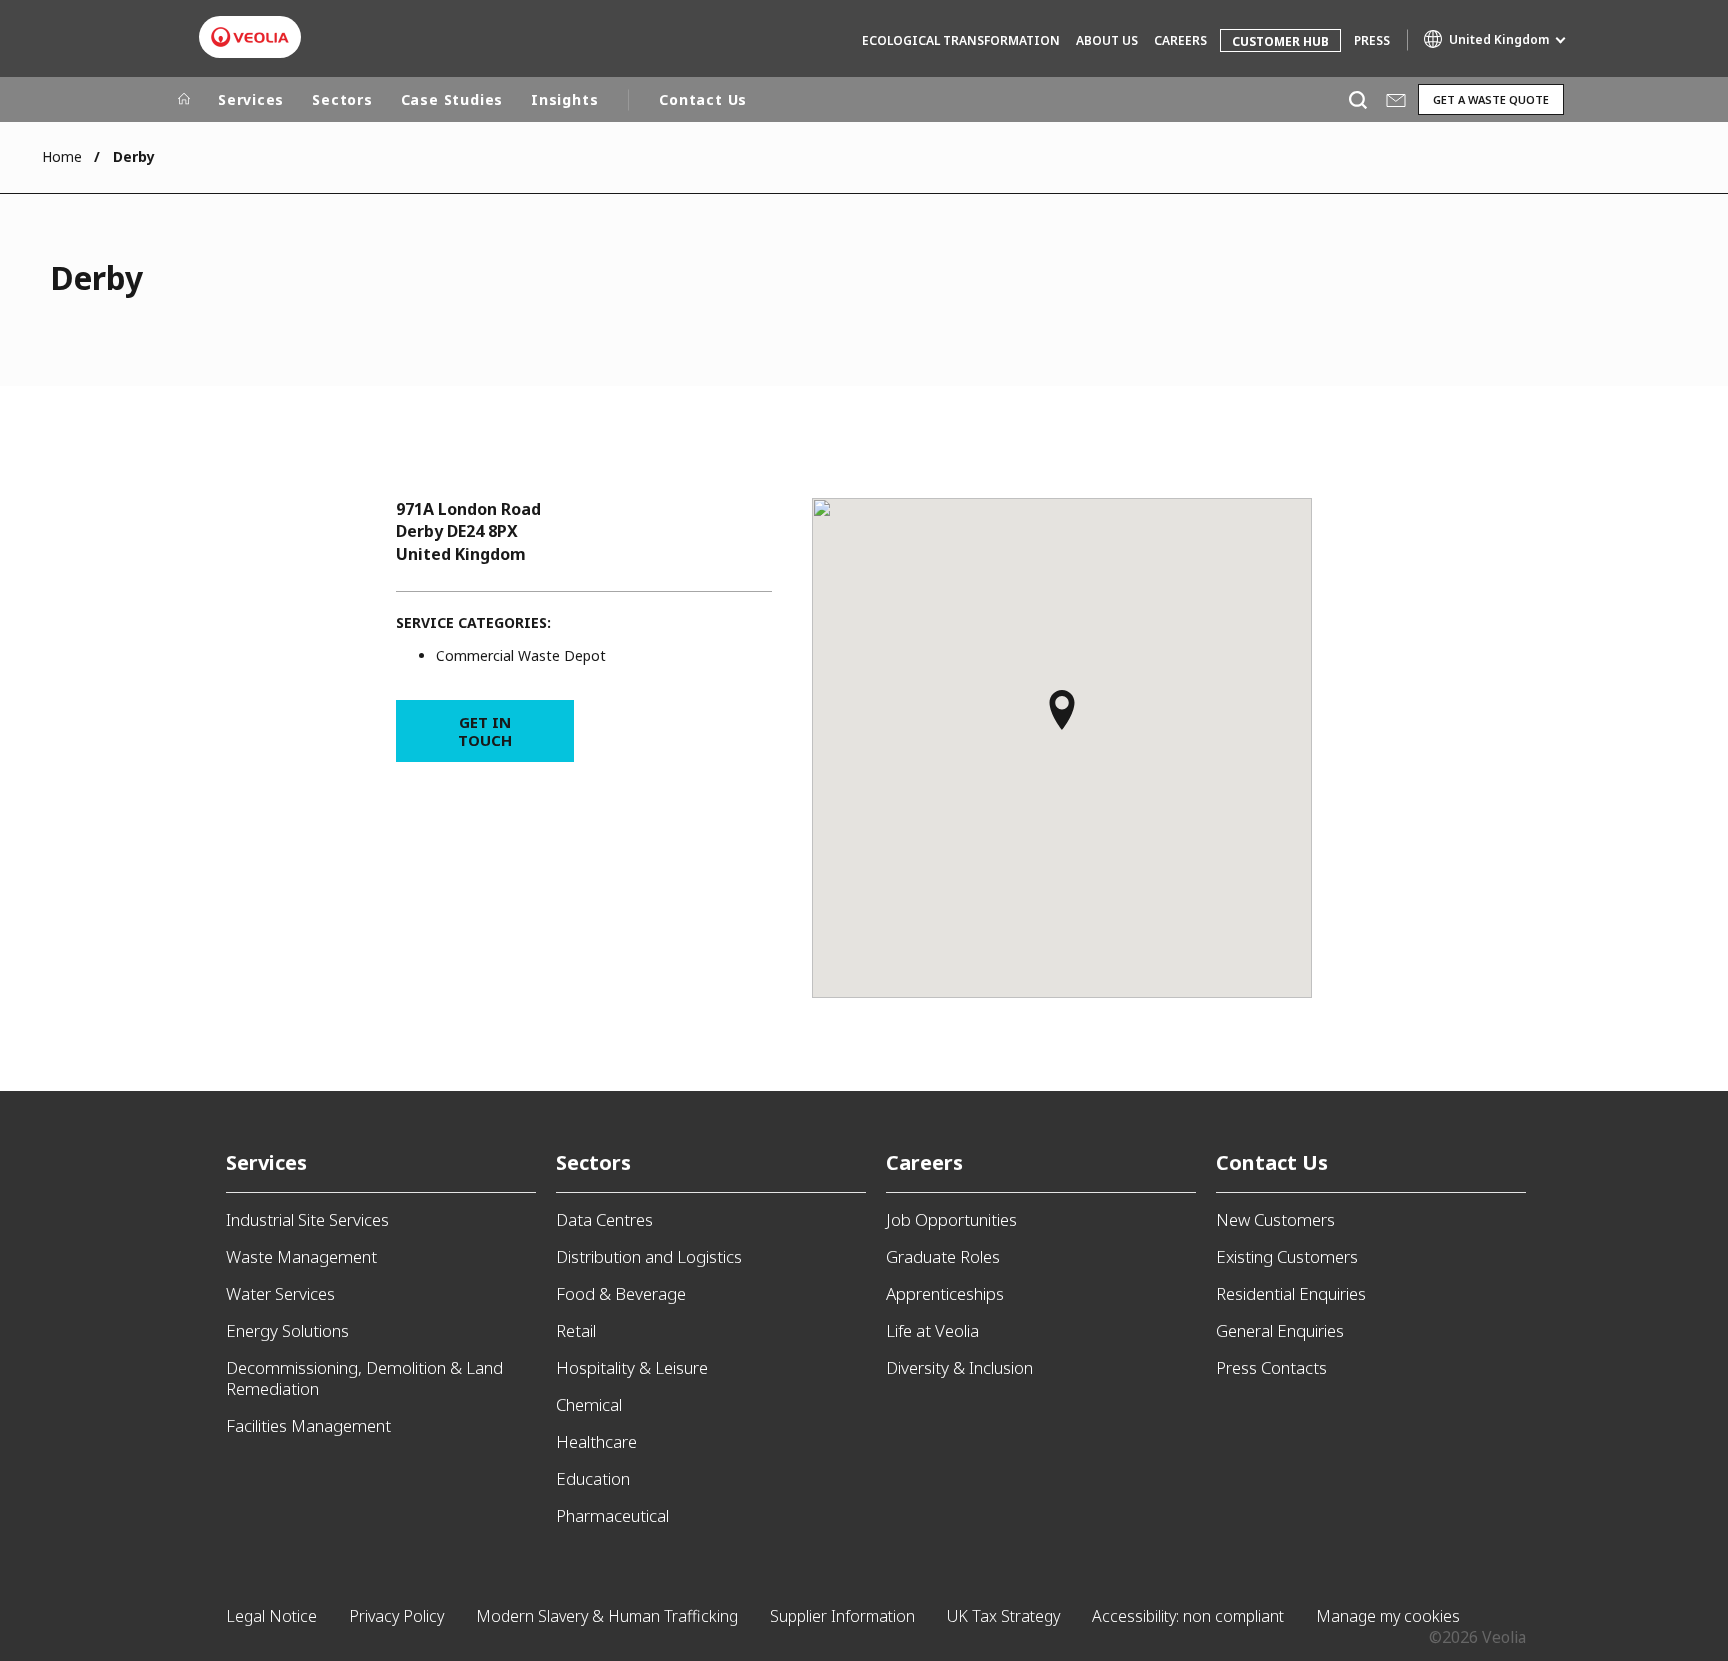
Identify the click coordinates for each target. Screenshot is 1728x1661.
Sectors (342, 99)
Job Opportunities (951, 1219)
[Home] (184, 100)
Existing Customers (1287, 1256)
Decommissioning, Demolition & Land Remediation (364, 1378)
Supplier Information (842, 1616)
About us (1107, 40)
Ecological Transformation (961, 40)
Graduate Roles (943, 1256)
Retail (576, 1330)
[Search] (1357, 99)
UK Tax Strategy (1003, 1616)
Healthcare (596, 1441)
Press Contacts (1271, 1367)
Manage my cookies (1388, 1616)
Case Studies (452, 99)
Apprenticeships (945, 1293)
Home (62, 156)
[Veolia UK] (250, 37)
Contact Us (703, 99)
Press (1372, 40)
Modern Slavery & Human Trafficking (607, 1616)
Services (251, 99)
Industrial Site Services (307, 1219)
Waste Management (301, 1256)
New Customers (1275, 1219)
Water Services (280, 1293)
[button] (1062, 719)
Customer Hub (1280, 41)
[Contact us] (1395, 99)
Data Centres (604, 1219)
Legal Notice (271, 1616)
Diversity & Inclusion (959, 1367)
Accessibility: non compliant (1188, 1616)
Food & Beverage (621, 1293)
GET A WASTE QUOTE (1491, 99)
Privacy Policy (396, 1616)
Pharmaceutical (612, 1515)
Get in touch (485, 731)
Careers (1180, 40)
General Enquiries (1280, 1330)
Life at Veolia (932, 1330)
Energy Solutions (287, 1330)
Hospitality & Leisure (632, 1367)
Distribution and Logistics (649, 1256)
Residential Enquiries (1291, 1293)
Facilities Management (308, 1425)
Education (593, 1478)
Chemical (589, 1404)
